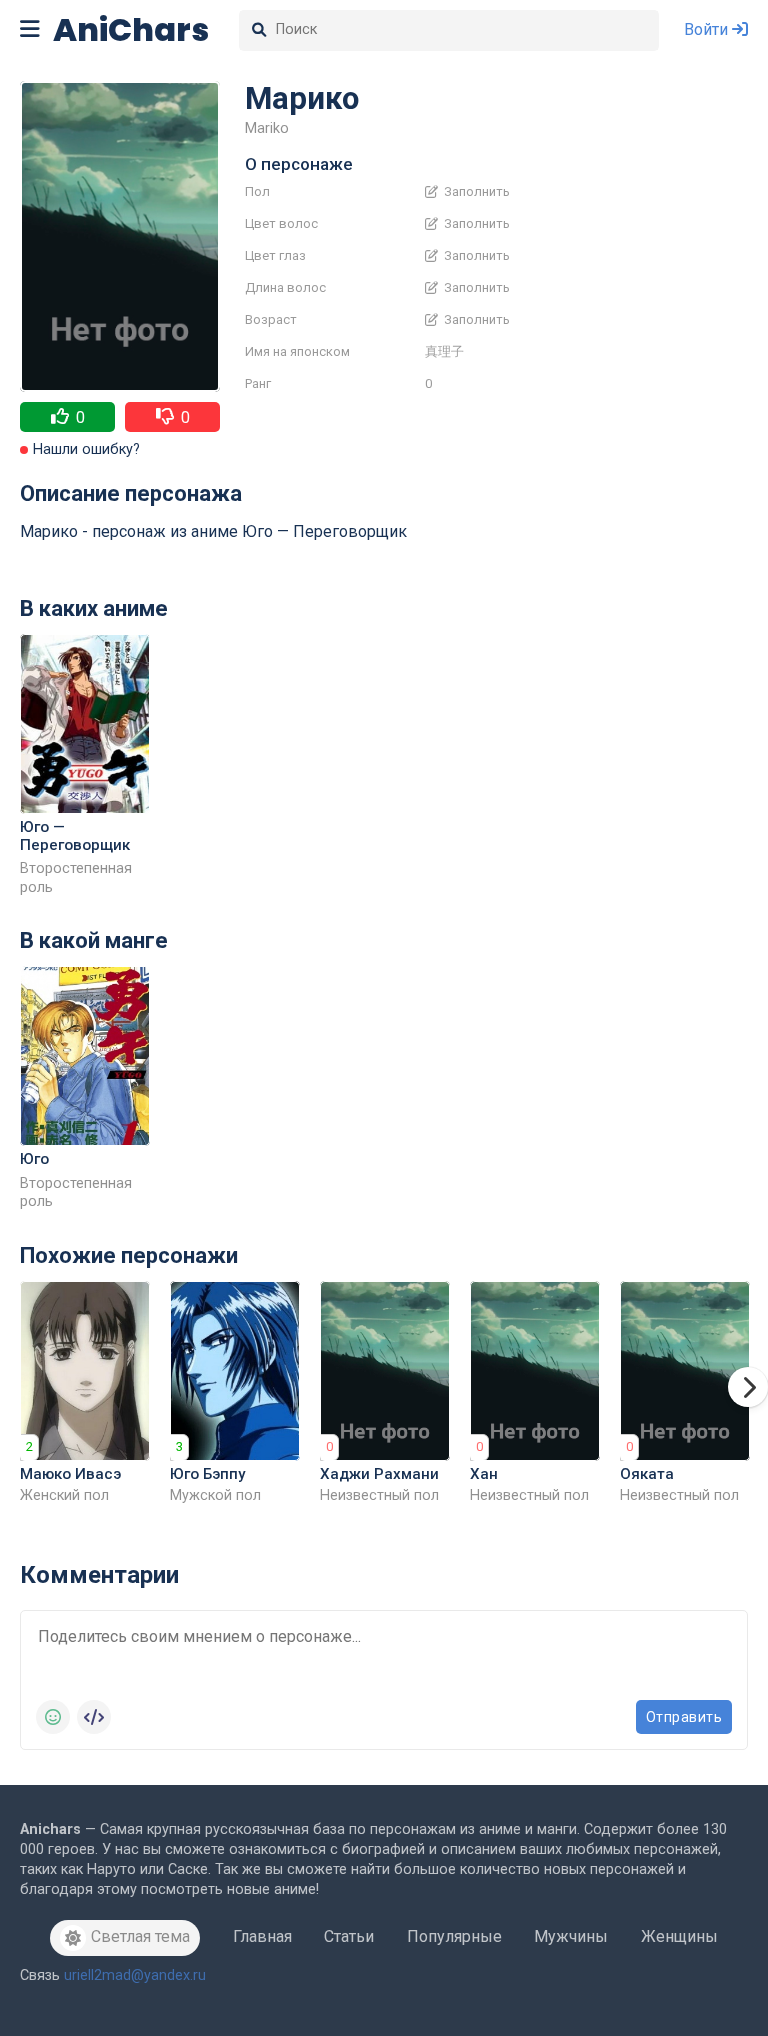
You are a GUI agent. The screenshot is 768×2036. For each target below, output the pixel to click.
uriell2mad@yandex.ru (135, 1975)
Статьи (349, 1936)
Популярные (454, 1936)
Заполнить (475, 192)
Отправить (684, 1717)
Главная (262, 1936)
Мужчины (571, 1936)
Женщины (679, 1936)
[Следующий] (748, 1387)
